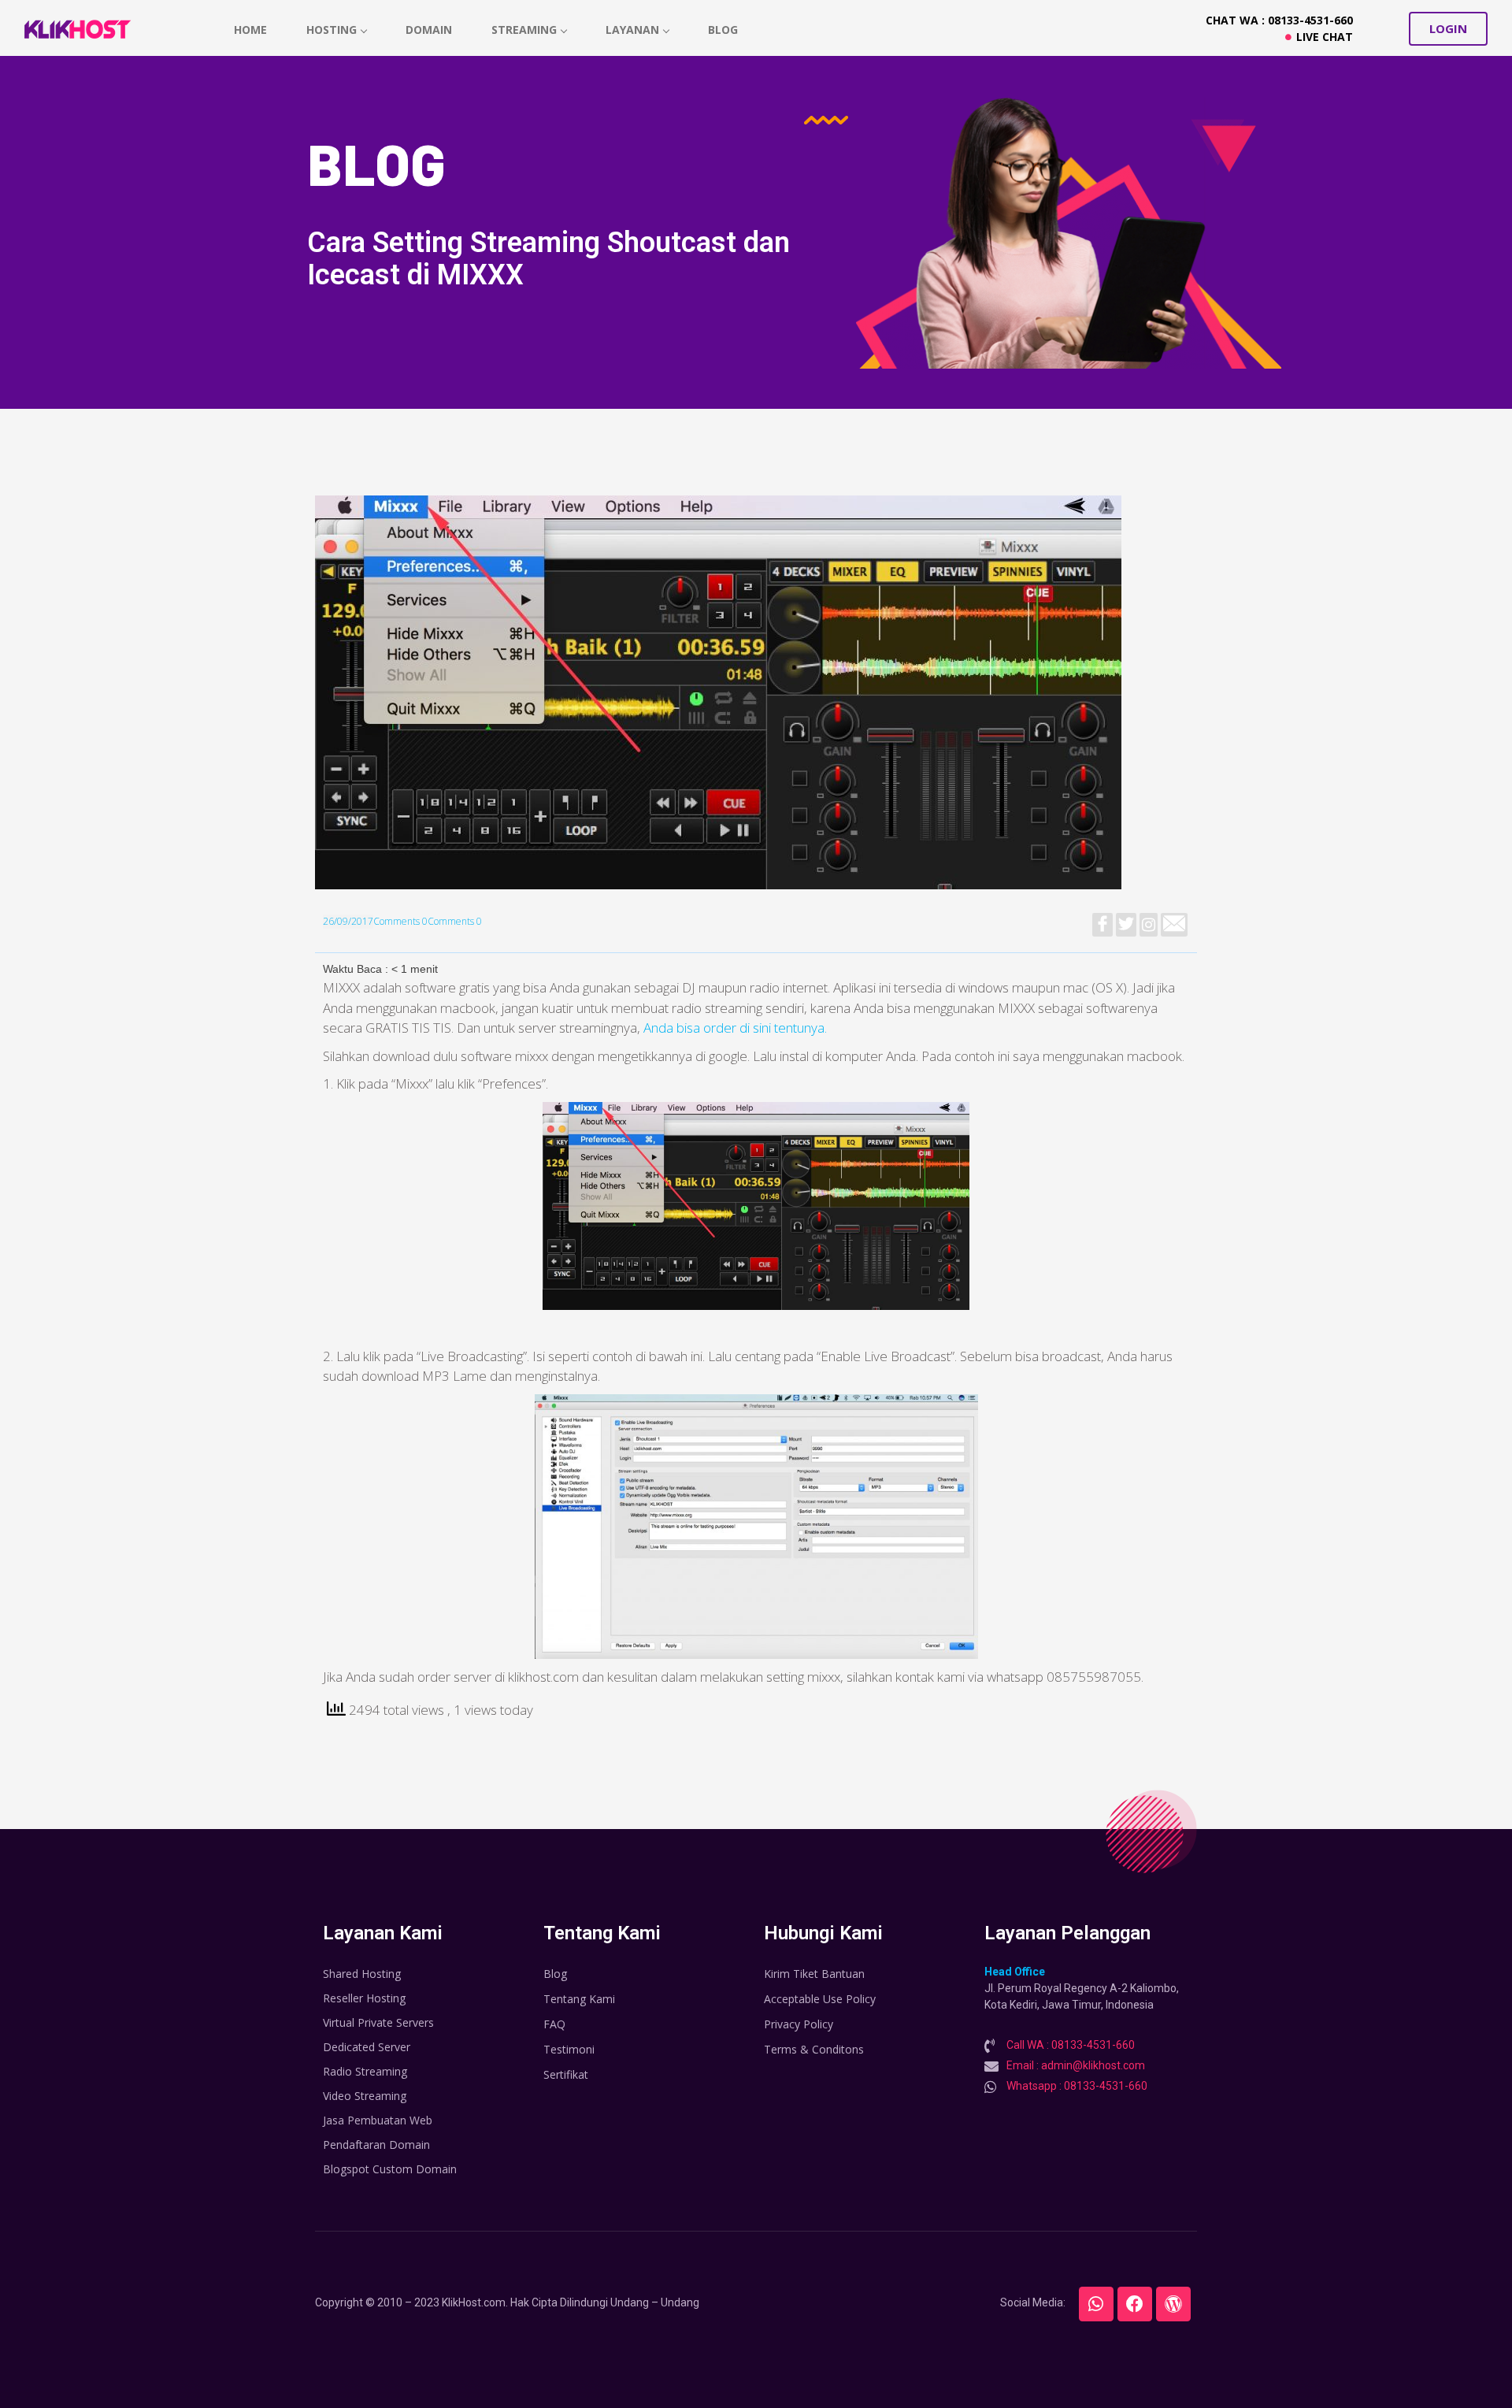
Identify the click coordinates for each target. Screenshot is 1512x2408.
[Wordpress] (1173, 2304)
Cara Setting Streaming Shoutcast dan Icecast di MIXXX (548, 259)
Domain (429, 30)
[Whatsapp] (1096, 2304)
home (250, 30)
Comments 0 (400, 921)
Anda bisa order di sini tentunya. (735, 1028)
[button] (1448, 29)
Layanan (632, 30)
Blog (723, 30)
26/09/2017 (348, 921)
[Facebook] (1135, 2304)
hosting (332, 30)
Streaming (524, 30)
